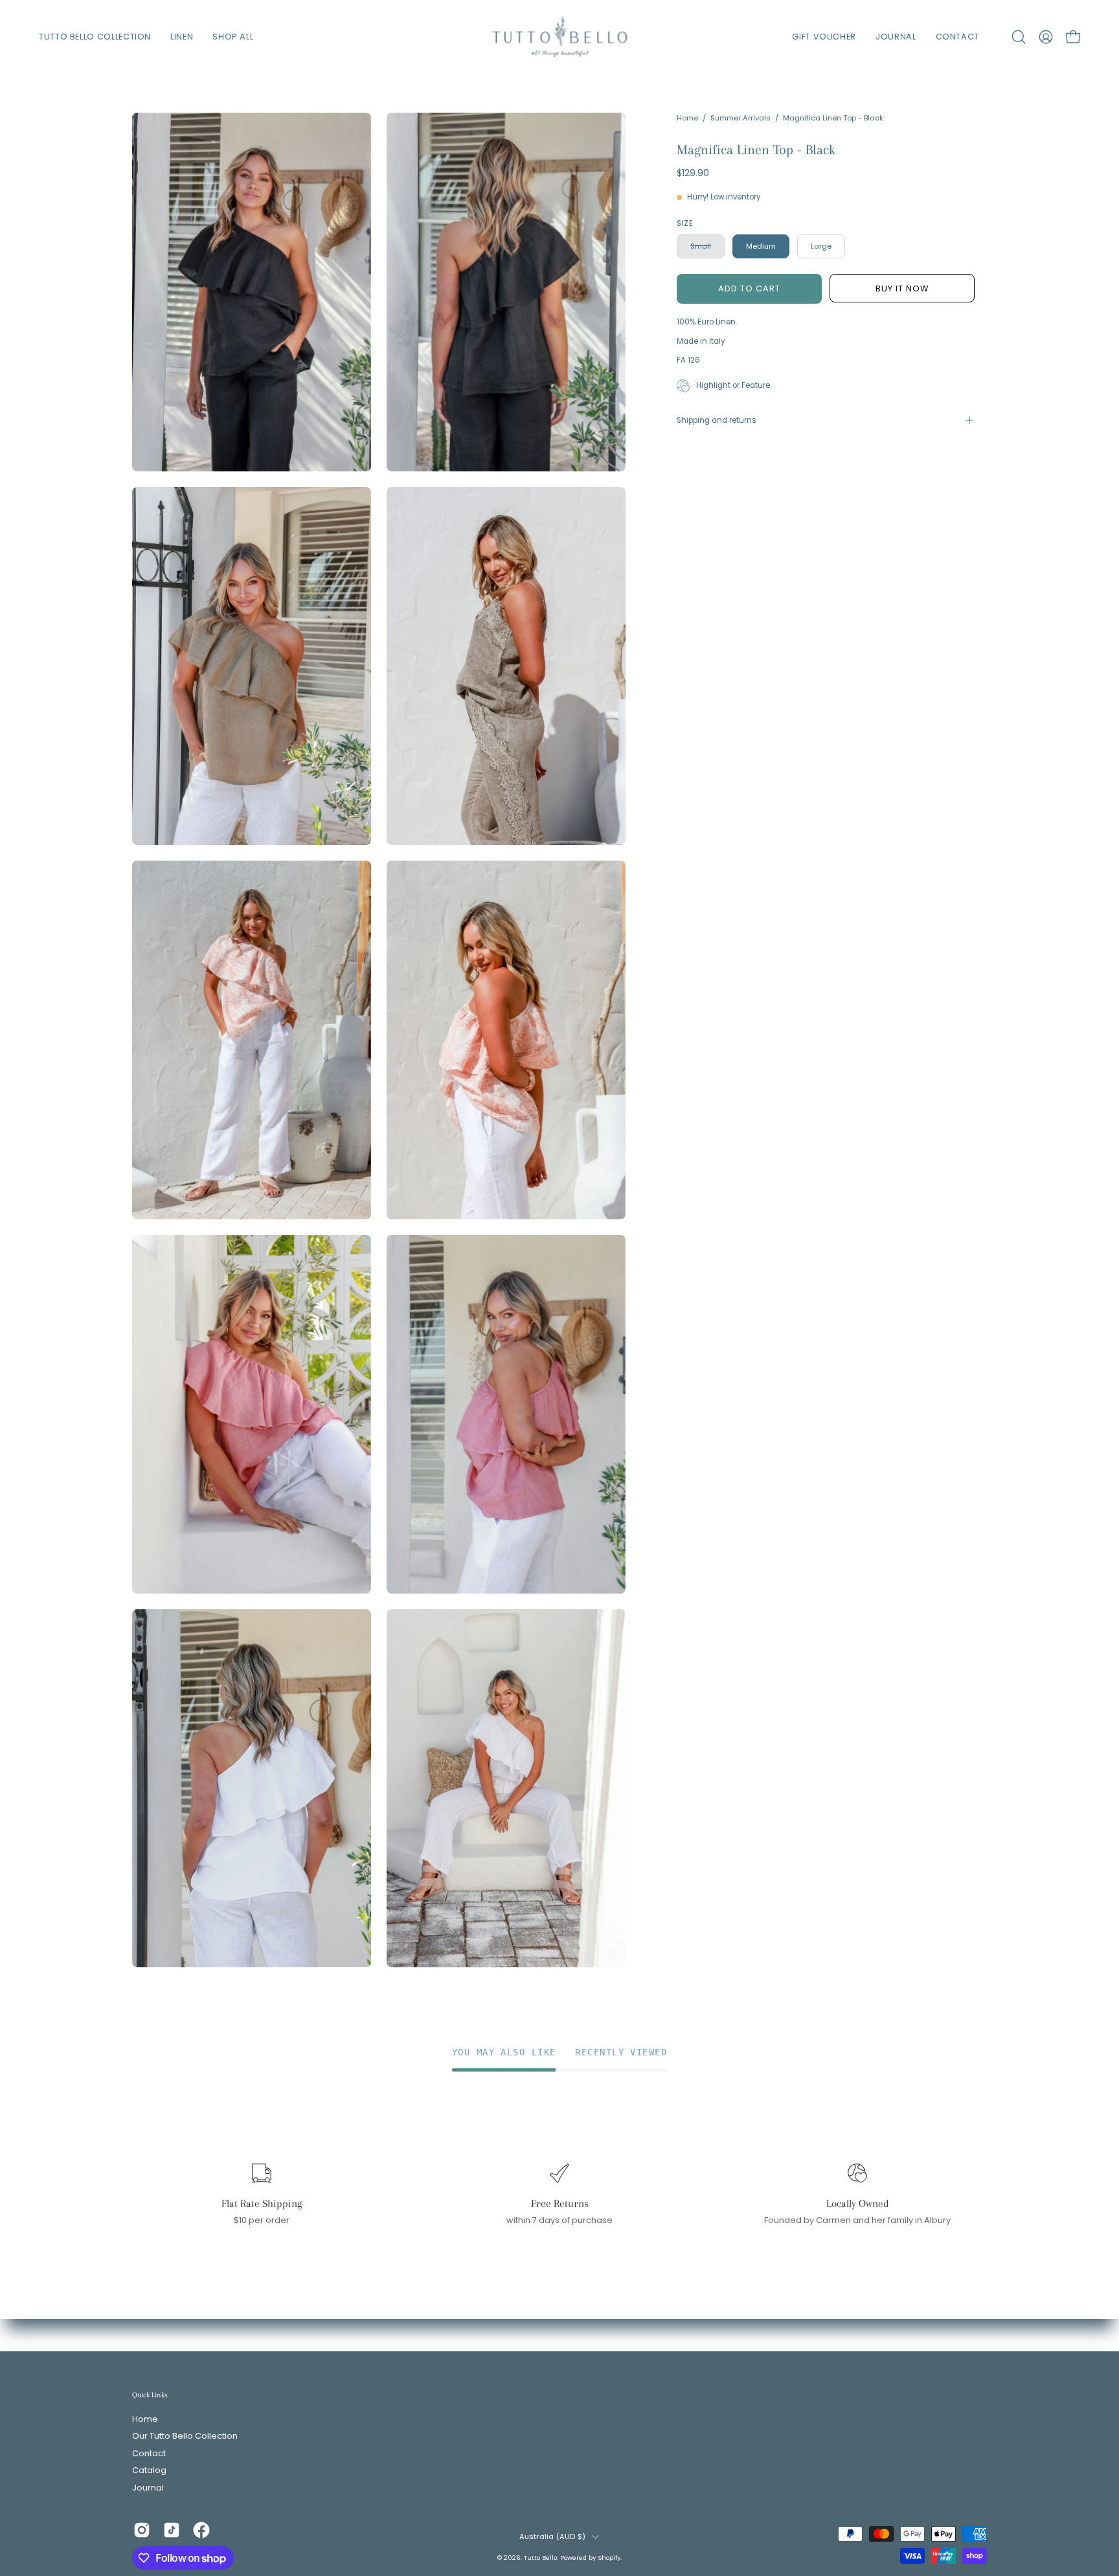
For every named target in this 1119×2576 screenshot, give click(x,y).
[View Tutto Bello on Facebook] (201, 2530)
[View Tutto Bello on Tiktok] (172, 2530)
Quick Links (150, 2395)
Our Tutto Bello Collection (185, 2436)
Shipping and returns (717, 420)
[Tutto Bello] (559, 37)
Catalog (149, 2471)
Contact (149, 2453)
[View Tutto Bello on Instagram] (142, 2530)
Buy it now (902, 288)
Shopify (609, 2558)
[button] (1019, 37)
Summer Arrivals (740, 118)
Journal (148, 2488)
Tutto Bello (540, 2558)
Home (687, 118)
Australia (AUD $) (553, 2536)
